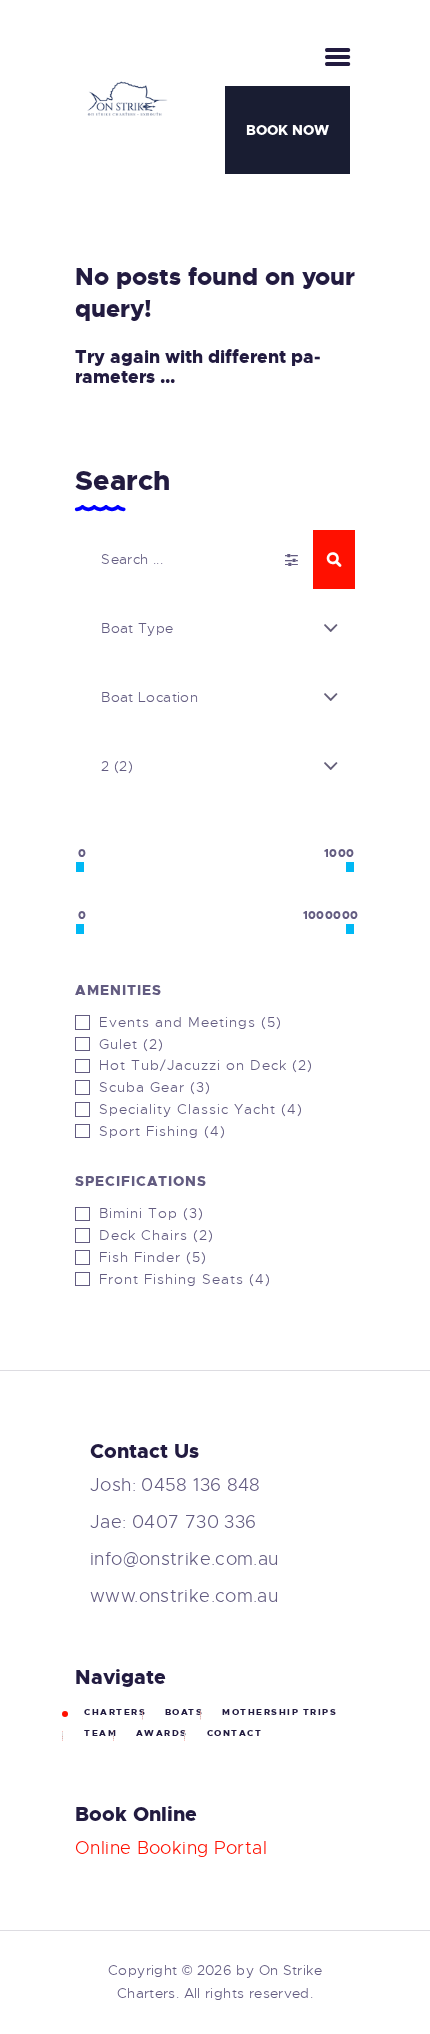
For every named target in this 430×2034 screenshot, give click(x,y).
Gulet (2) (131, 1044)
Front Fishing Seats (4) (185, 1279)
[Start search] (334, 559)
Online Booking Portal (171, 1848)
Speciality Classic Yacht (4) (201, 1109)
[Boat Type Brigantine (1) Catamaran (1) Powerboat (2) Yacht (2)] (215, 628)
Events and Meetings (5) (190, 1022)
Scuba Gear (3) (155, 1087)
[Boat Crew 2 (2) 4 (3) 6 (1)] (215, 766)
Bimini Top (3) (151, 1213)
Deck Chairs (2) (156, 1235)
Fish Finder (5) (153, 1257)
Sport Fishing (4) (162, 1131)
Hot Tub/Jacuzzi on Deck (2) (206, 1065)
